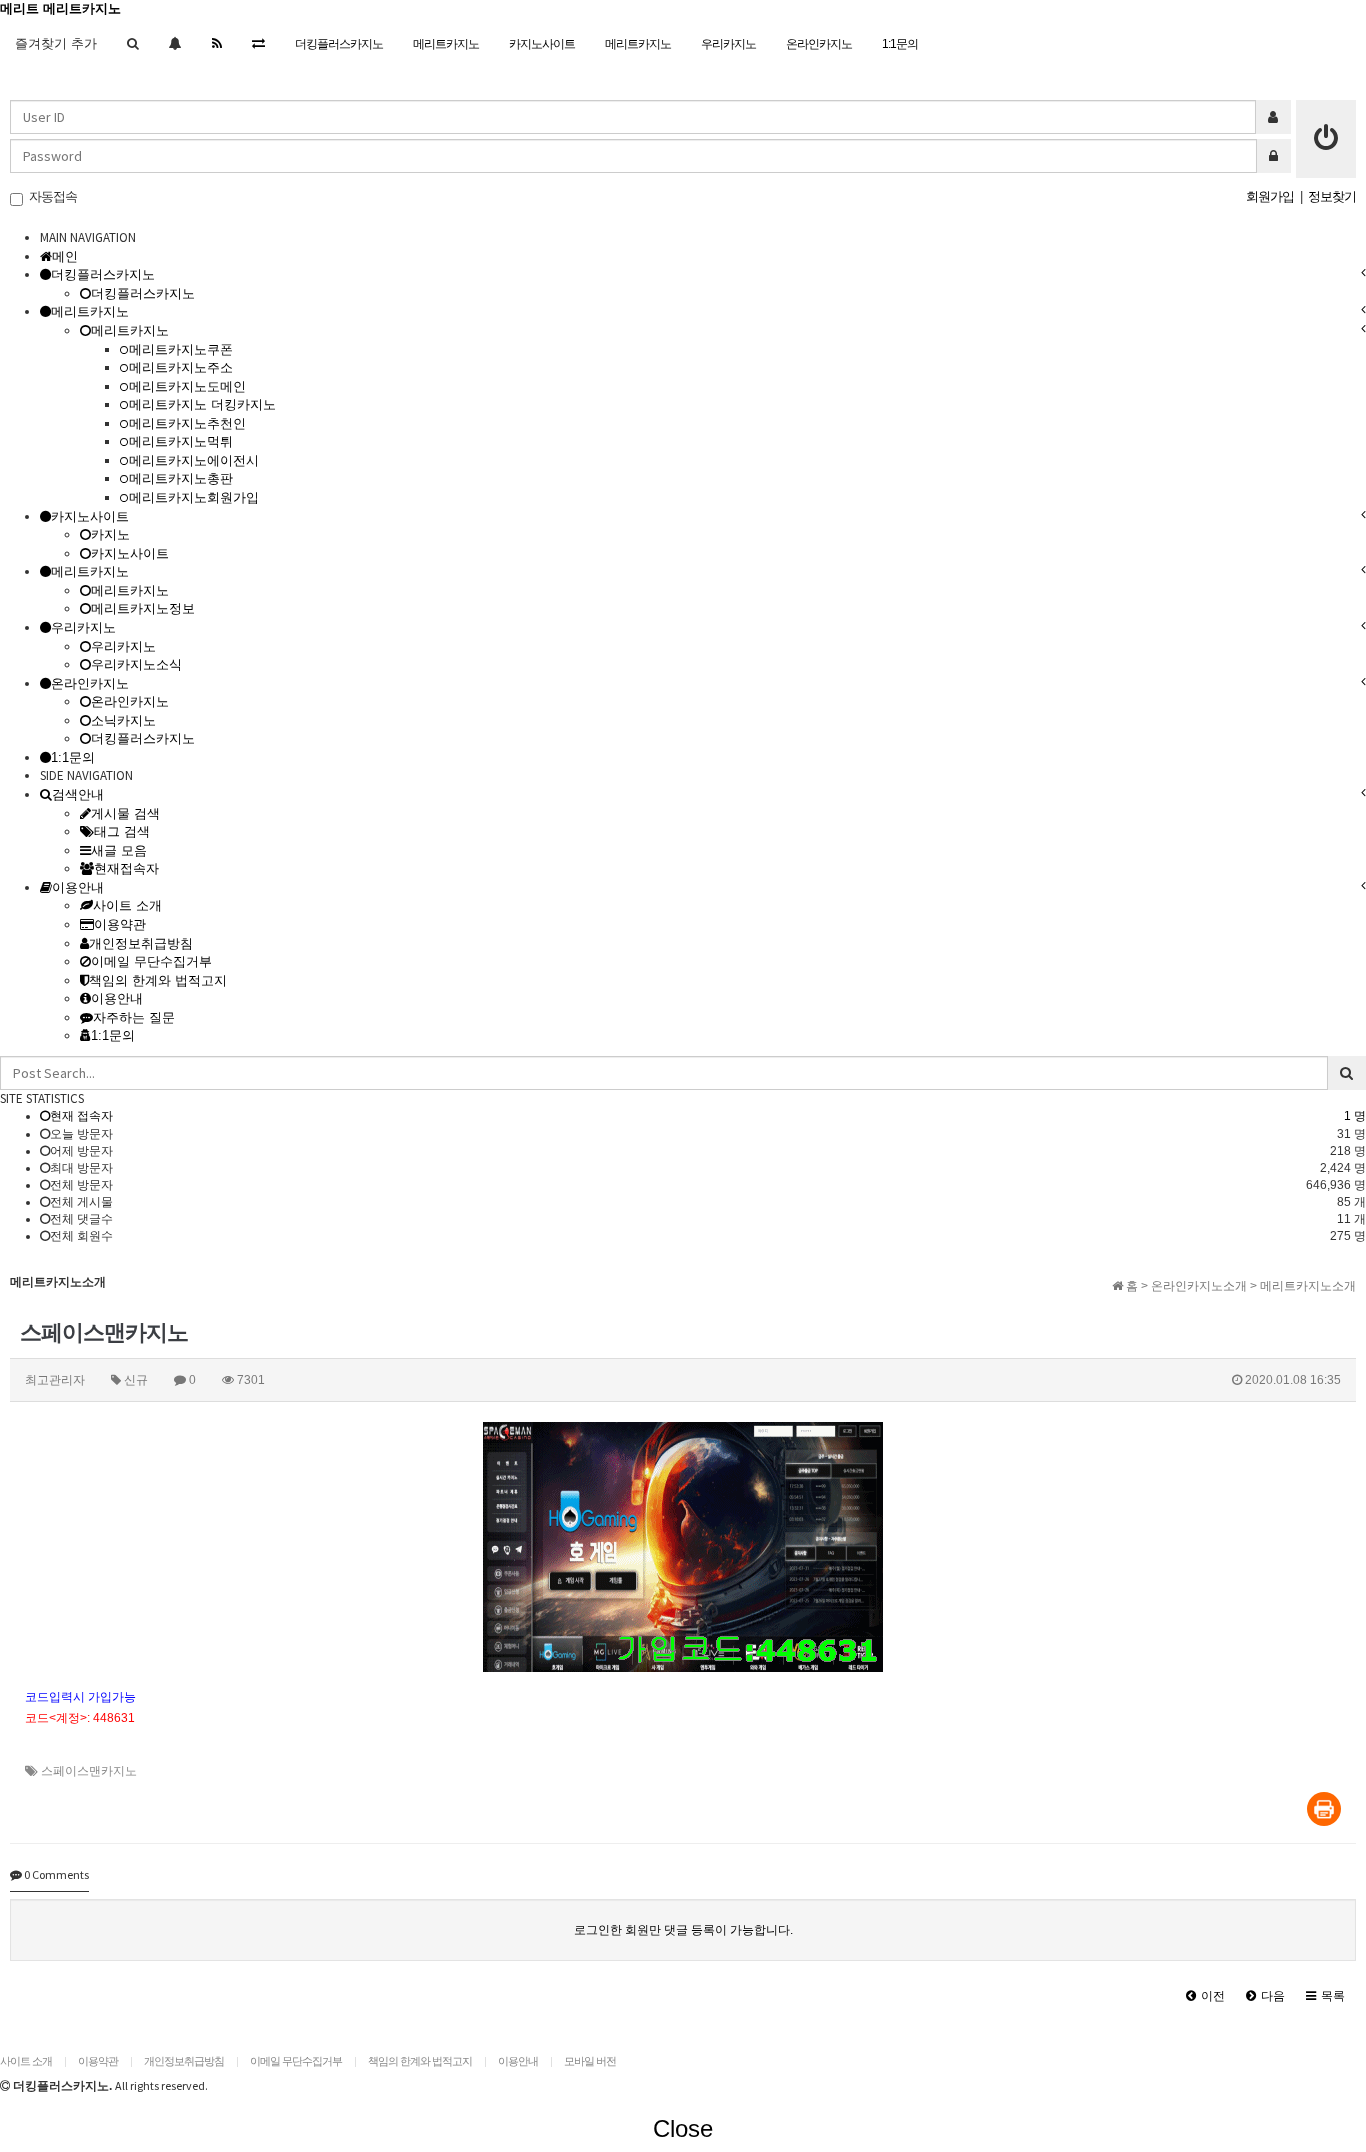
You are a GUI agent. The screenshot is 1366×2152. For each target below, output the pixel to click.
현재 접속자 (81, 1116)
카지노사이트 (542, 44)
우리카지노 (728, 44)
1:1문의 (900, 44)
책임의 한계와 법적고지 (420, 2061)
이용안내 (518, 2061)
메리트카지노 (446, 44)
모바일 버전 (590, 2061)
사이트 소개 (26, 2061)
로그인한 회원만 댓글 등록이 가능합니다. (683, 1930)
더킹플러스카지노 (339, 44)
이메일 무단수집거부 (296, 2061)
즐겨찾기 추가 (56, 43)
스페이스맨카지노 (89, 1771)
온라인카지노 (819, 44)
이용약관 (98, 2061)
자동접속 (50, 196)
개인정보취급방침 (184, 2061)
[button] (1205, 1996)
